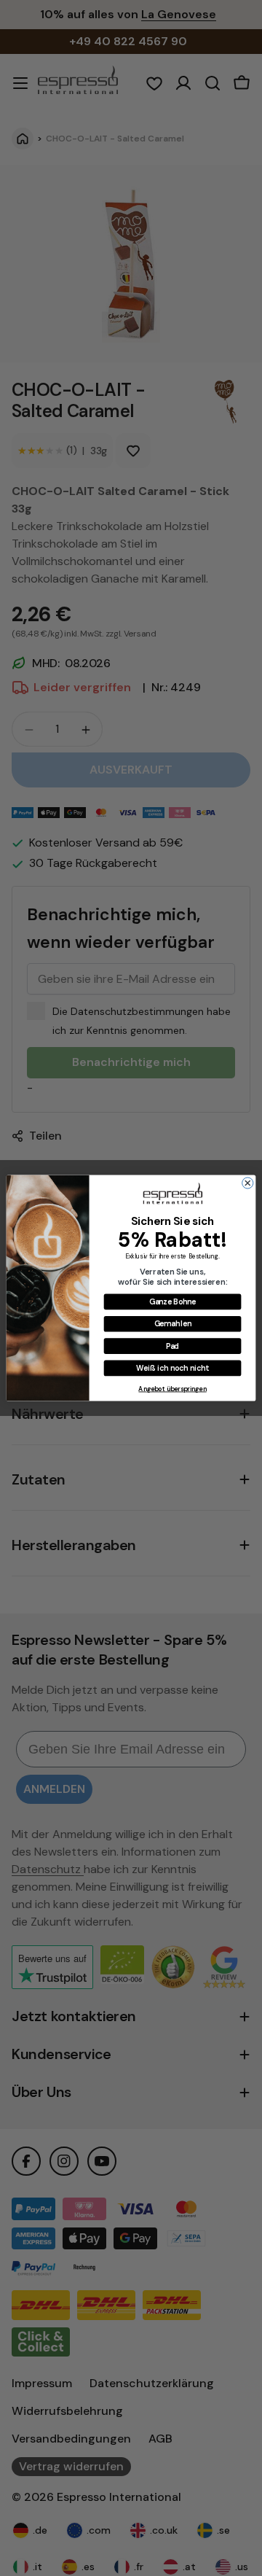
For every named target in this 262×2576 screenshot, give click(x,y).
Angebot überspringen (172, 1389)
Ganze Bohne (173, 1301)
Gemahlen (173, 1324)
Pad (173, 1346)
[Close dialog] (248, 1183)
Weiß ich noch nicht (172, 1367)
